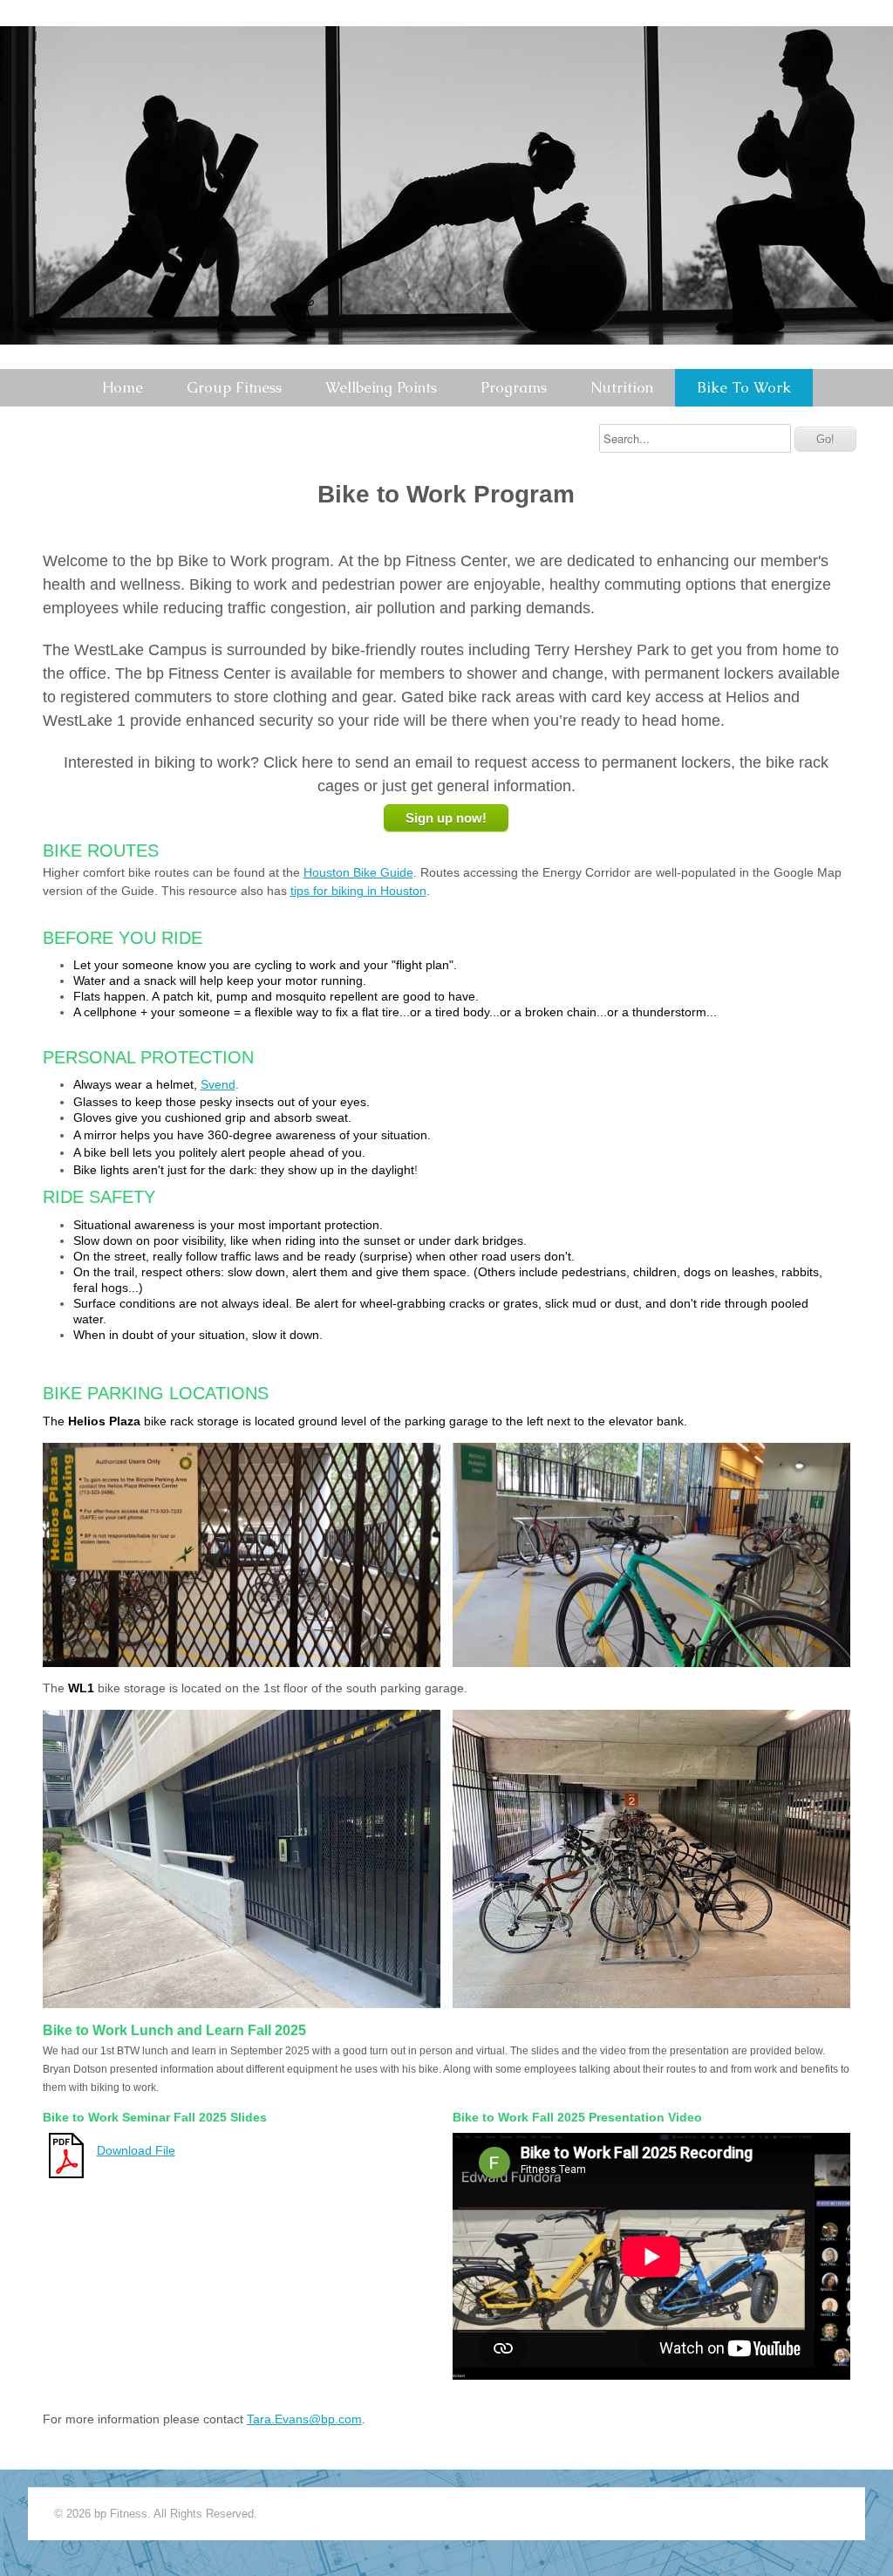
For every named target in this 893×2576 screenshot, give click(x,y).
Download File (136, 2150)
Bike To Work (744, 387)
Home (123, 387)
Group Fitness (234, 387)
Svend (218, 1084)
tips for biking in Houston (358, 891)
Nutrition (622, 387)
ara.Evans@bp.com (307, 2419)
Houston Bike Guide (358, 872)
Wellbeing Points (381, 387)
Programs (514, 387)
